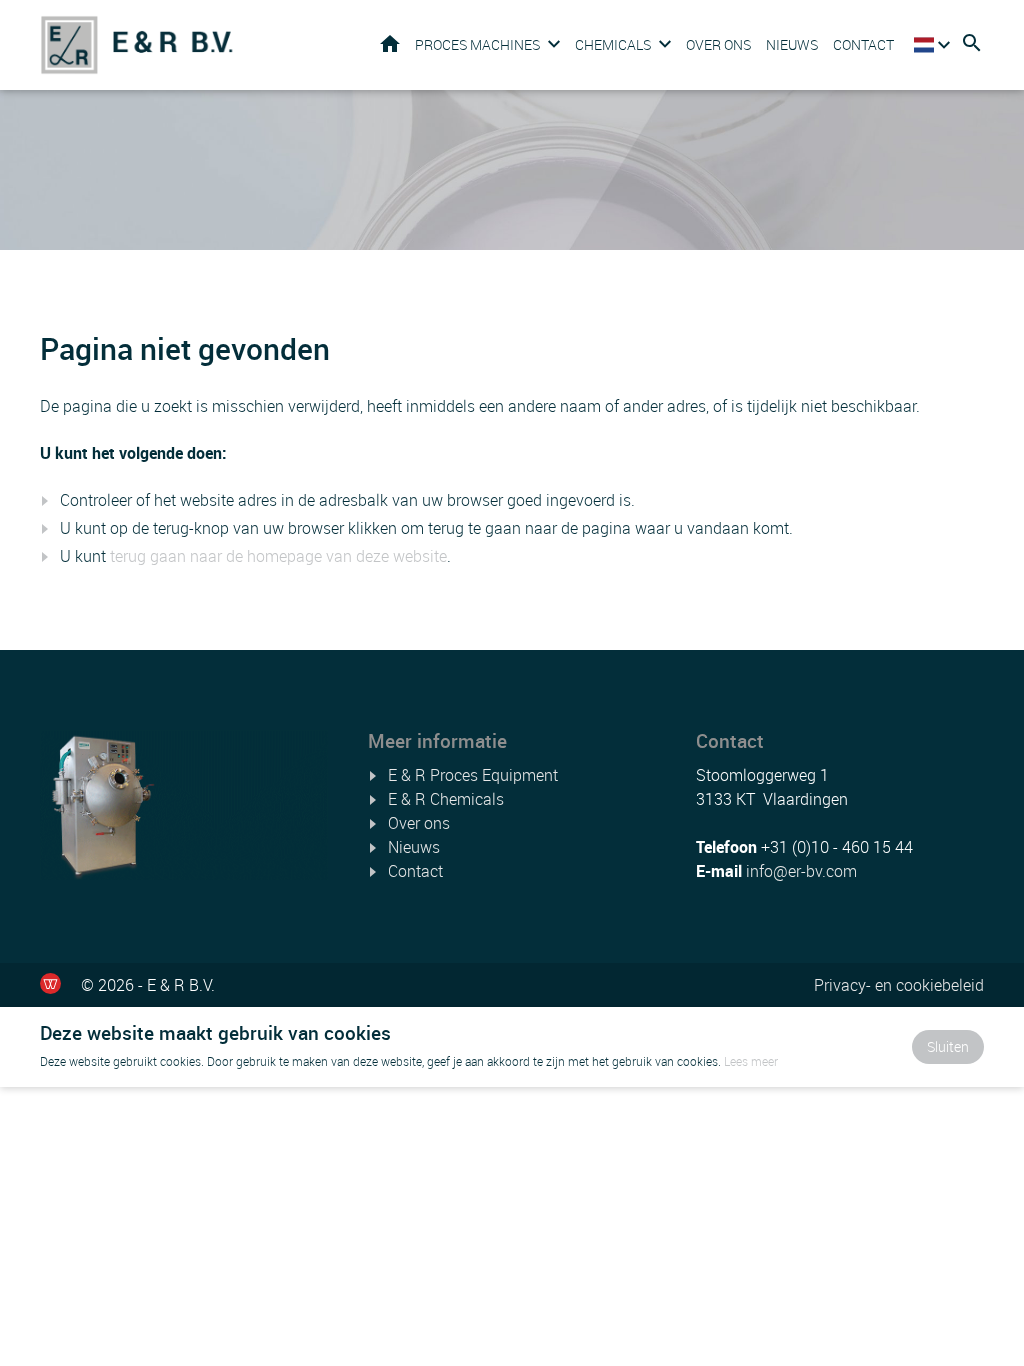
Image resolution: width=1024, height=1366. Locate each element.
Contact (863, 44)
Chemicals (613, 44)
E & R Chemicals (446, 799)
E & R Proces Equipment (473, 775)
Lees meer (751, 1061)
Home (390, 43)
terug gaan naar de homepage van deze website (278, 556)
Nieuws (792, 44)
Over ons (718, 44)
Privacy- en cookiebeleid (899, 985)
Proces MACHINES (477, 44)
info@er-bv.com (801, 871)
